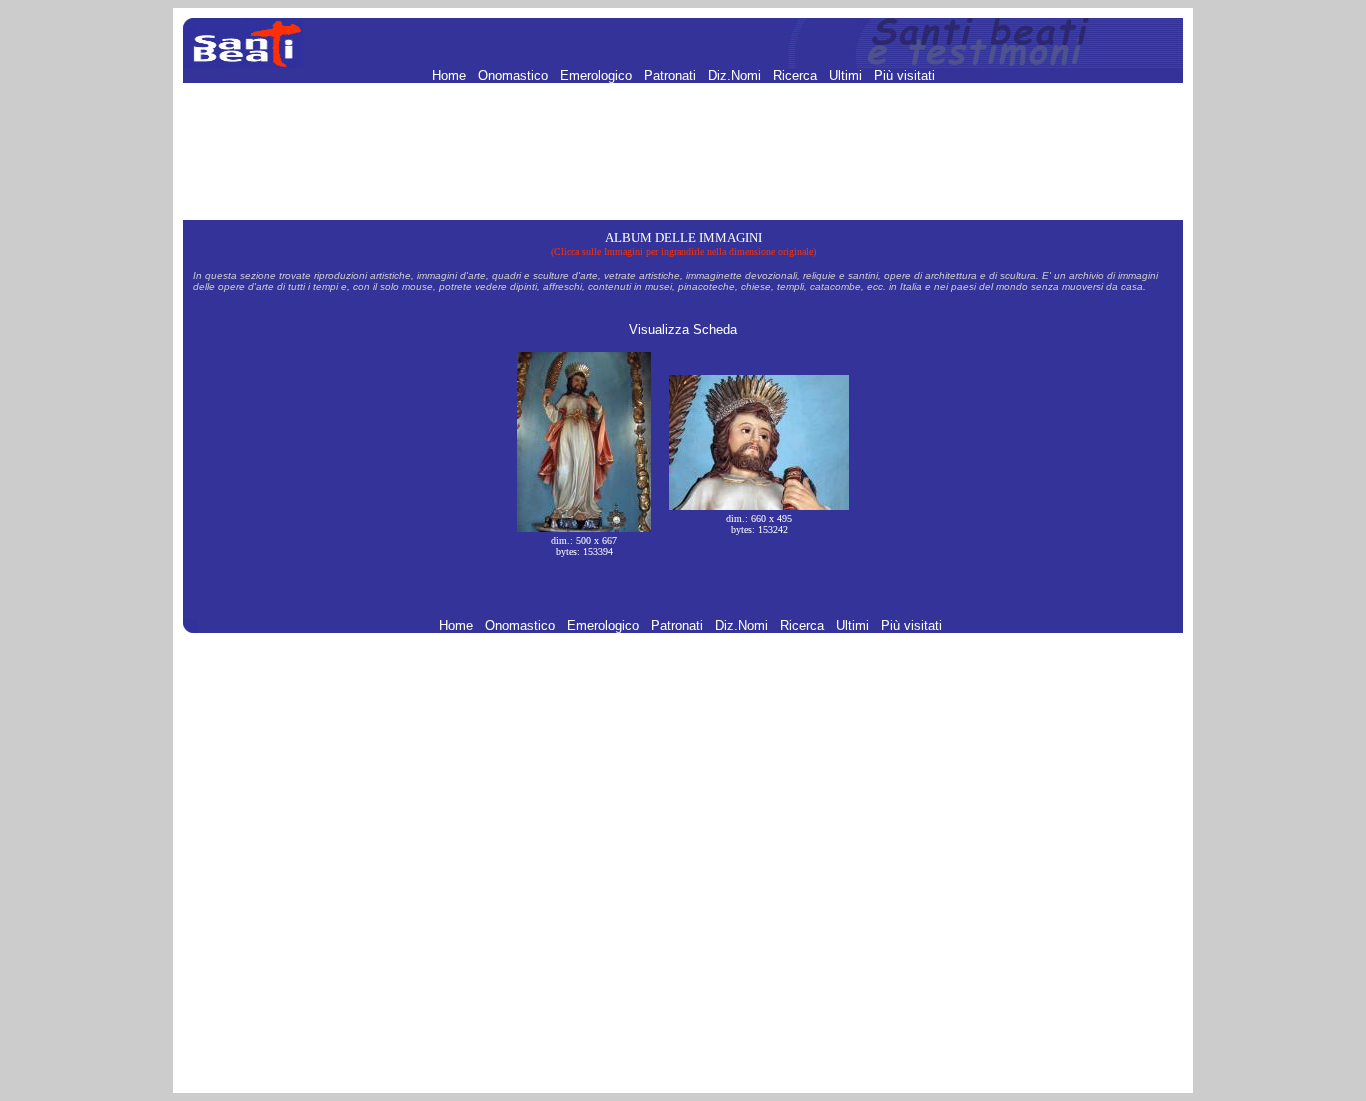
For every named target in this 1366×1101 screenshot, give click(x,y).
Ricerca (797, 75)
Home (451, 75)
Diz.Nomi (736, 75)
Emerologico (598, 75)
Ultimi (847, 75)
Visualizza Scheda (683, 329)
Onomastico (515, 75)
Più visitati (904, 75)
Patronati (672, 75)
